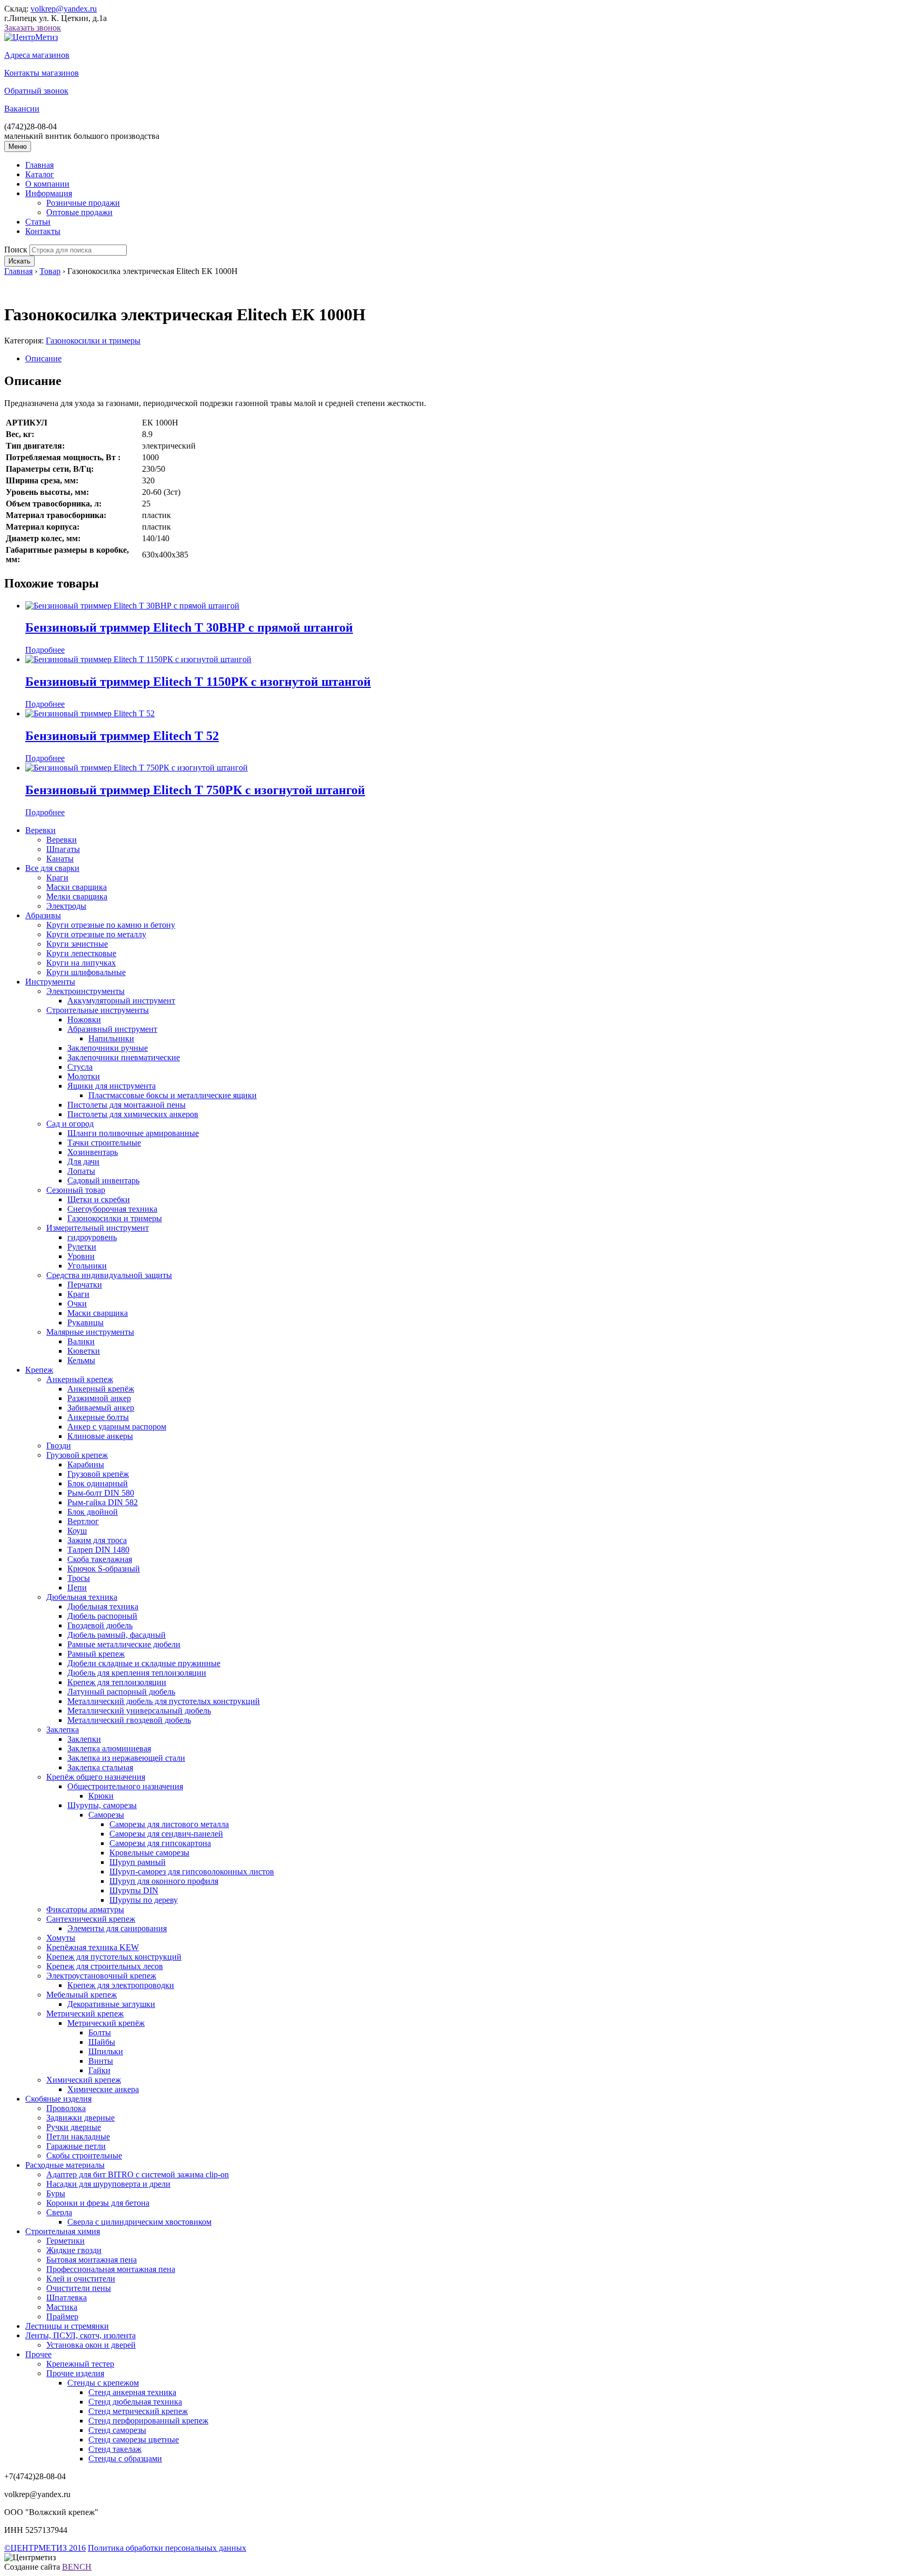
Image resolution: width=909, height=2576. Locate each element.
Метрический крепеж (85, 2014)
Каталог (40, 174)
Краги (57, 878)
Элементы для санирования (117, 1928)
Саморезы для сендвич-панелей (166, 1834)
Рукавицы (85, 1322)
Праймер (62, 2316)
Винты (101, 2061)
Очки (77, 1304)
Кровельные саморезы (149, 1853)
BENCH (77, 2567)
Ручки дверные (74, 2127)
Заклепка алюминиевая (109, 1748)
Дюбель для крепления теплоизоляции (137, 1673)
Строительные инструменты (98, 1010)
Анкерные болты (98, 1417)
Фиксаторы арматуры (85, 1909)
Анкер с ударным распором (117, 1427)
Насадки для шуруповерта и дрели (108, 2184)
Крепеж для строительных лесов (105, 1966)
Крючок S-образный (104, 1569)
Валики (81, 1341)
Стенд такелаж (115, 2449)
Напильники (111, 1038)
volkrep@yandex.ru (64, 9)
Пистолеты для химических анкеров (133, 1114)
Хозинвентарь (93, 1152)
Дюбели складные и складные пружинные (144, 1663)
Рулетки (82, 1247)
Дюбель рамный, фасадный (117, 1635)
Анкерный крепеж (80, 1379)
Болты (100, 2032)
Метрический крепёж (106, 2023)
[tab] (465, 359)
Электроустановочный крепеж (101, 1976)
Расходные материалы (65, 2165)
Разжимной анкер (99, 1398)
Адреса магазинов (37, 55)
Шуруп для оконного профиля (164, 1881)
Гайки (99, 2070)
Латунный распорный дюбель (121, 1692)
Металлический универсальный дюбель (139, 1711)
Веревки (41, 830)
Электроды (66, 906)
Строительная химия (63, 2231)
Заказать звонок (33, 28)
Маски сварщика (77, 887)
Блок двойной (93, 1512)
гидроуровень (92, 1237)
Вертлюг (83, 1521)
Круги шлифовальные (86, 972)
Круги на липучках (81, 963)
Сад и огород (70, 1124)
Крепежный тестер (80, 2364)
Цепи (77, 1588)
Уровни (81, 1256)
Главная (39, 165)
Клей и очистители (81, 2279)
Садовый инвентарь (103, 1180)
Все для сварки (52, 868)
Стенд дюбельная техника (135, 2402)
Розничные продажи (83, 203)
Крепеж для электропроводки (121, 1985)
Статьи (38, 222)
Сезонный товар (76, 1190)
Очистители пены (79, 2288)
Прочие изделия (75, 2373)
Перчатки (85, 1285)
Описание (43, 358)
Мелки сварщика (77, 896)
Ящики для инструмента (112, 1086)
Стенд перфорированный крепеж (148, 2421)
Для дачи (83, 1162)
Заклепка (63, 1730)
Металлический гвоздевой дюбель (129, 1720)
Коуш (77, 1531)
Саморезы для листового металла (169, 1824)
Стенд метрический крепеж (138, 2411)
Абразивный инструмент (112, 1029)
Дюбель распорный (102, 1616)
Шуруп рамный (138, 1862)
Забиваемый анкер (101, 1408)
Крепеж (39, 1370)
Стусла (80, 1067)
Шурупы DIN (134, 1890)
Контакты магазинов (42, 73)
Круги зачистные (77, 944)
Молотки (84, 1076)
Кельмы (81, 1360)
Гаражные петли (76, 2146)
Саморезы (106, 1815)
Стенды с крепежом (103, 2383)
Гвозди (59, 1446)
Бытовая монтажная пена (92, 2260)
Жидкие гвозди (74, 2250)
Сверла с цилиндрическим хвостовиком (139, 2222)
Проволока (66, 2108)
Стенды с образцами (125, 2458)
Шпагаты (63, 849)
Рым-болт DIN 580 (101, 1493)
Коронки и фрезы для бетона (98, 2203)
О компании (47, 184)
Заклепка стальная (100, 1767)
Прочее (38, 2354)
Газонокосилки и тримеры (93, 341)
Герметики (65, 2241)
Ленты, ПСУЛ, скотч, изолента (80, 2335)
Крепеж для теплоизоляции (117, 1682)
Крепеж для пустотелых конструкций (114, 1957)
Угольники (87, 1266)
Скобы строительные (84, 2156)
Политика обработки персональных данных (167, 2548)
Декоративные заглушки (111, 2004)
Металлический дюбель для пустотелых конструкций (164, 1701)
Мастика (62, 2307)
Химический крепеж (84, 2080)
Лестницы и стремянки (67, 2326)
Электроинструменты (85, 991)
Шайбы (102, 2042)
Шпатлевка (67, 2298)
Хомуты (61, 1938)
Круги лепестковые (81, 953)
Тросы (79, 1578)
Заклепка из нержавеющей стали (126, 1758)
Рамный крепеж (96, 1654)
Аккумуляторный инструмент (121, 1001)
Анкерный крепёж (101, 1389)
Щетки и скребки (99, 1199)
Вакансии (22, 109)
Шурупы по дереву (144, 1900)
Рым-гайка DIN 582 (103, 1502)
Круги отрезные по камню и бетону (111, 925)
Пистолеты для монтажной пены (127, 1105)
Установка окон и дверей (91, 2345)
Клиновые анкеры (100, 1436)
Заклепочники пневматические (124, 1057)
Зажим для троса (97, 1540)
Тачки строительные (104, 1143)
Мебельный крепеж (82, 1995)
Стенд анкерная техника (132, 2392)
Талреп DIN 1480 (98, 1550)
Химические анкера (103, 2089)
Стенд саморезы (117, 2430)
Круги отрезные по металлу (96, 934)
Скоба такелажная (100, 1559)
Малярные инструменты (90, 1332)
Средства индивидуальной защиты (109, 1275)
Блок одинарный (98, 1483)
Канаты (60, 859)
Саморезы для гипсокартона (160, 1843)
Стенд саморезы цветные (134, 2440)
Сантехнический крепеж (91, 1919)
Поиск (16, 250)
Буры (56, 2193)
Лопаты (81, 1171)
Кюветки (84, 1351)
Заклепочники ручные (108, 1048)
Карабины (86, 1464)
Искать (19, 261)
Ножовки (84, 1020)
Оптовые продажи (79, 212)
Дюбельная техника (82, 1597)
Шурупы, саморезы (102, 1805)
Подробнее (45, 650)
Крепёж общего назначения (96, 1777)
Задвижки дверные (80, 2118)
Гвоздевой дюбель (100, 1625)
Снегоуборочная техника (112, 1209)
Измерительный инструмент (98, 1228)
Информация (49, 193)
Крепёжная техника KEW (93, 1947)
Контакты (43, 231)
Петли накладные (78, 2137)
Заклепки (84, 1739)
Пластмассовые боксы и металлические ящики (173, 1095)
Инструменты (50, 982)
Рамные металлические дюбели (124, 1644)
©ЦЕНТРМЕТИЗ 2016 (45, 2548)
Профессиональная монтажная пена (111, 2269)
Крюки (101, 1796)
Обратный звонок (36, 91)
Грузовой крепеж (77, 1455)
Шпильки (106, 2051)
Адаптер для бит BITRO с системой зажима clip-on (138, 2174)
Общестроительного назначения (125, 1786)
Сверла (59, 2212)
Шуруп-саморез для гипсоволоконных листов (192, 1872)
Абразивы (43, 915)
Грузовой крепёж (98, 1474)
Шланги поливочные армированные (133, 1133)
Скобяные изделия (58, 2099)
